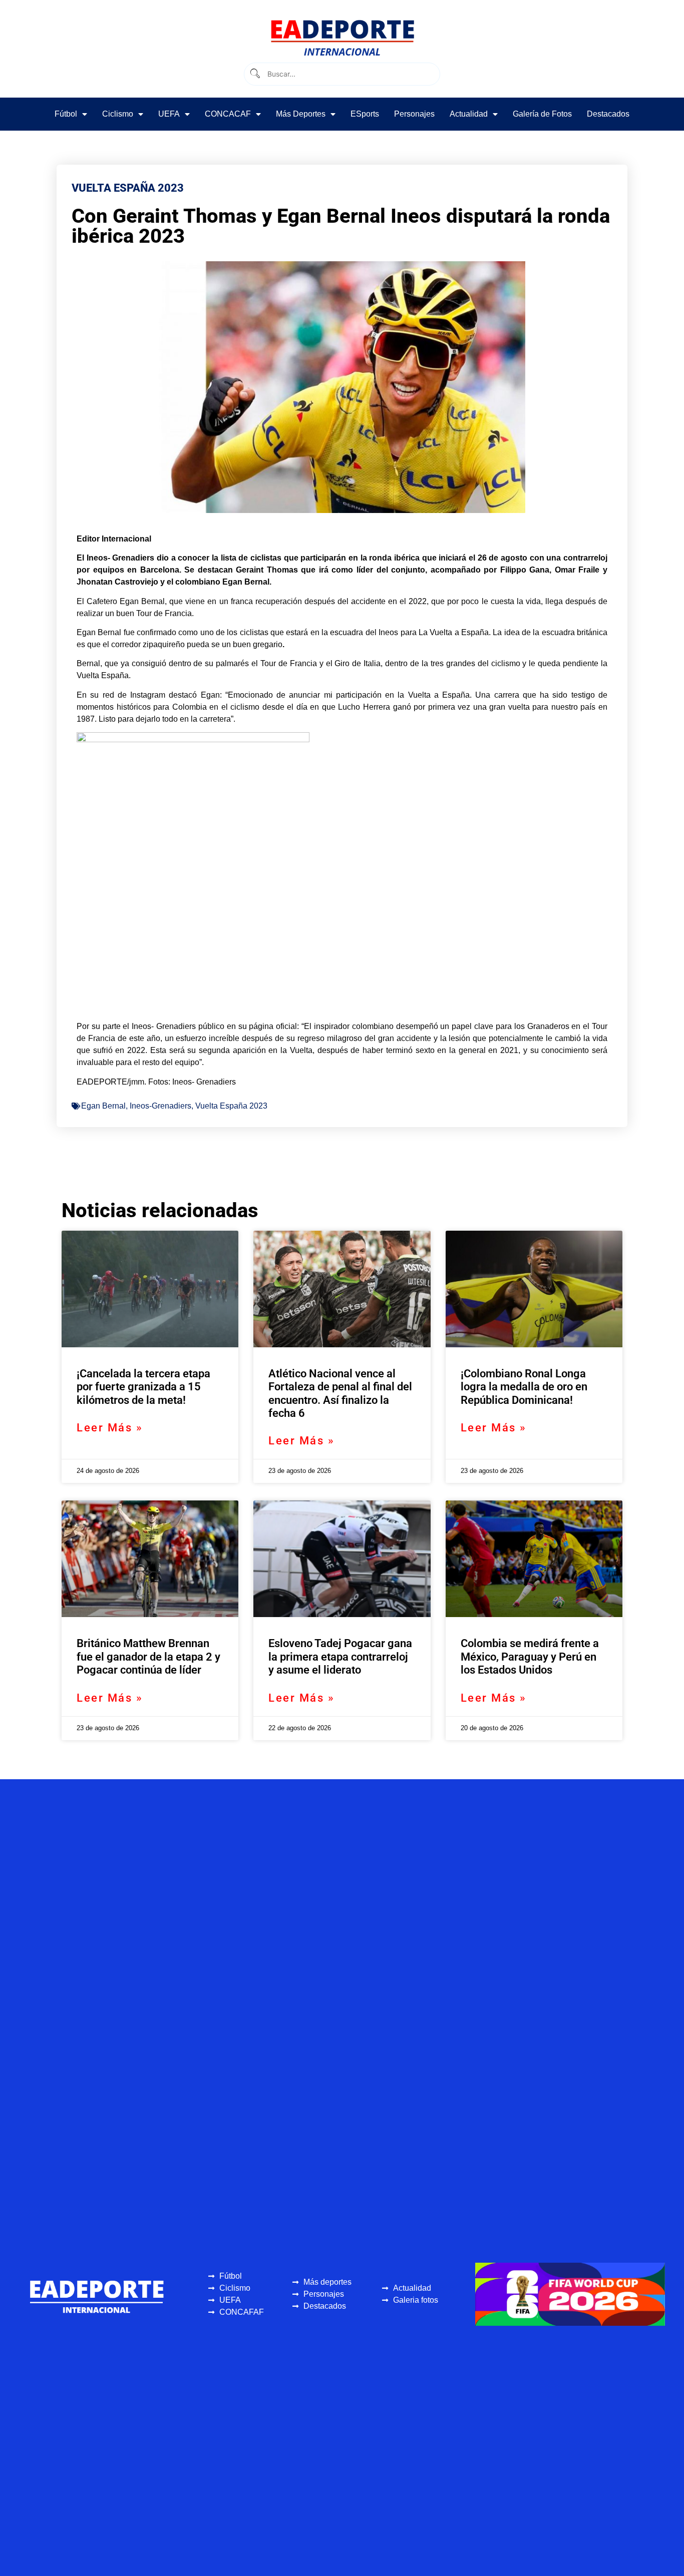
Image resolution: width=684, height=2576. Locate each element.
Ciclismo (118, 114)
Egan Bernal (103, 1106)
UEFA (169, 114)
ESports (365, 114)
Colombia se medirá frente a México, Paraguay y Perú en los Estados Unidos (530, 1657)
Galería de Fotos (542, 114)
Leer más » (110, 1428)
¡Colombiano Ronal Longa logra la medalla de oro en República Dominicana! (524, 1387)
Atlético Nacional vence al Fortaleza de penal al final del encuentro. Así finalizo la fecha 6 (340, 1393)
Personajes (414, 114)
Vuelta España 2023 (231, 1106)
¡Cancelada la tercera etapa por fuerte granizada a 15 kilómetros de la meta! (143, 1387)
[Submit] (255, 74)
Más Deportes (301, 114)
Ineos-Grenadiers (160, 1106)
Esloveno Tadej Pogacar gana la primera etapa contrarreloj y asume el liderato (340, 1657)
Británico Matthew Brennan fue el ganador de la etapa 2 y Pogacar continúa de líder (148, 1657)
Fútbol (66, 114)
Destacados (608, 114)
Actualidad (469, 114)
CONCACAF (228, 114)
